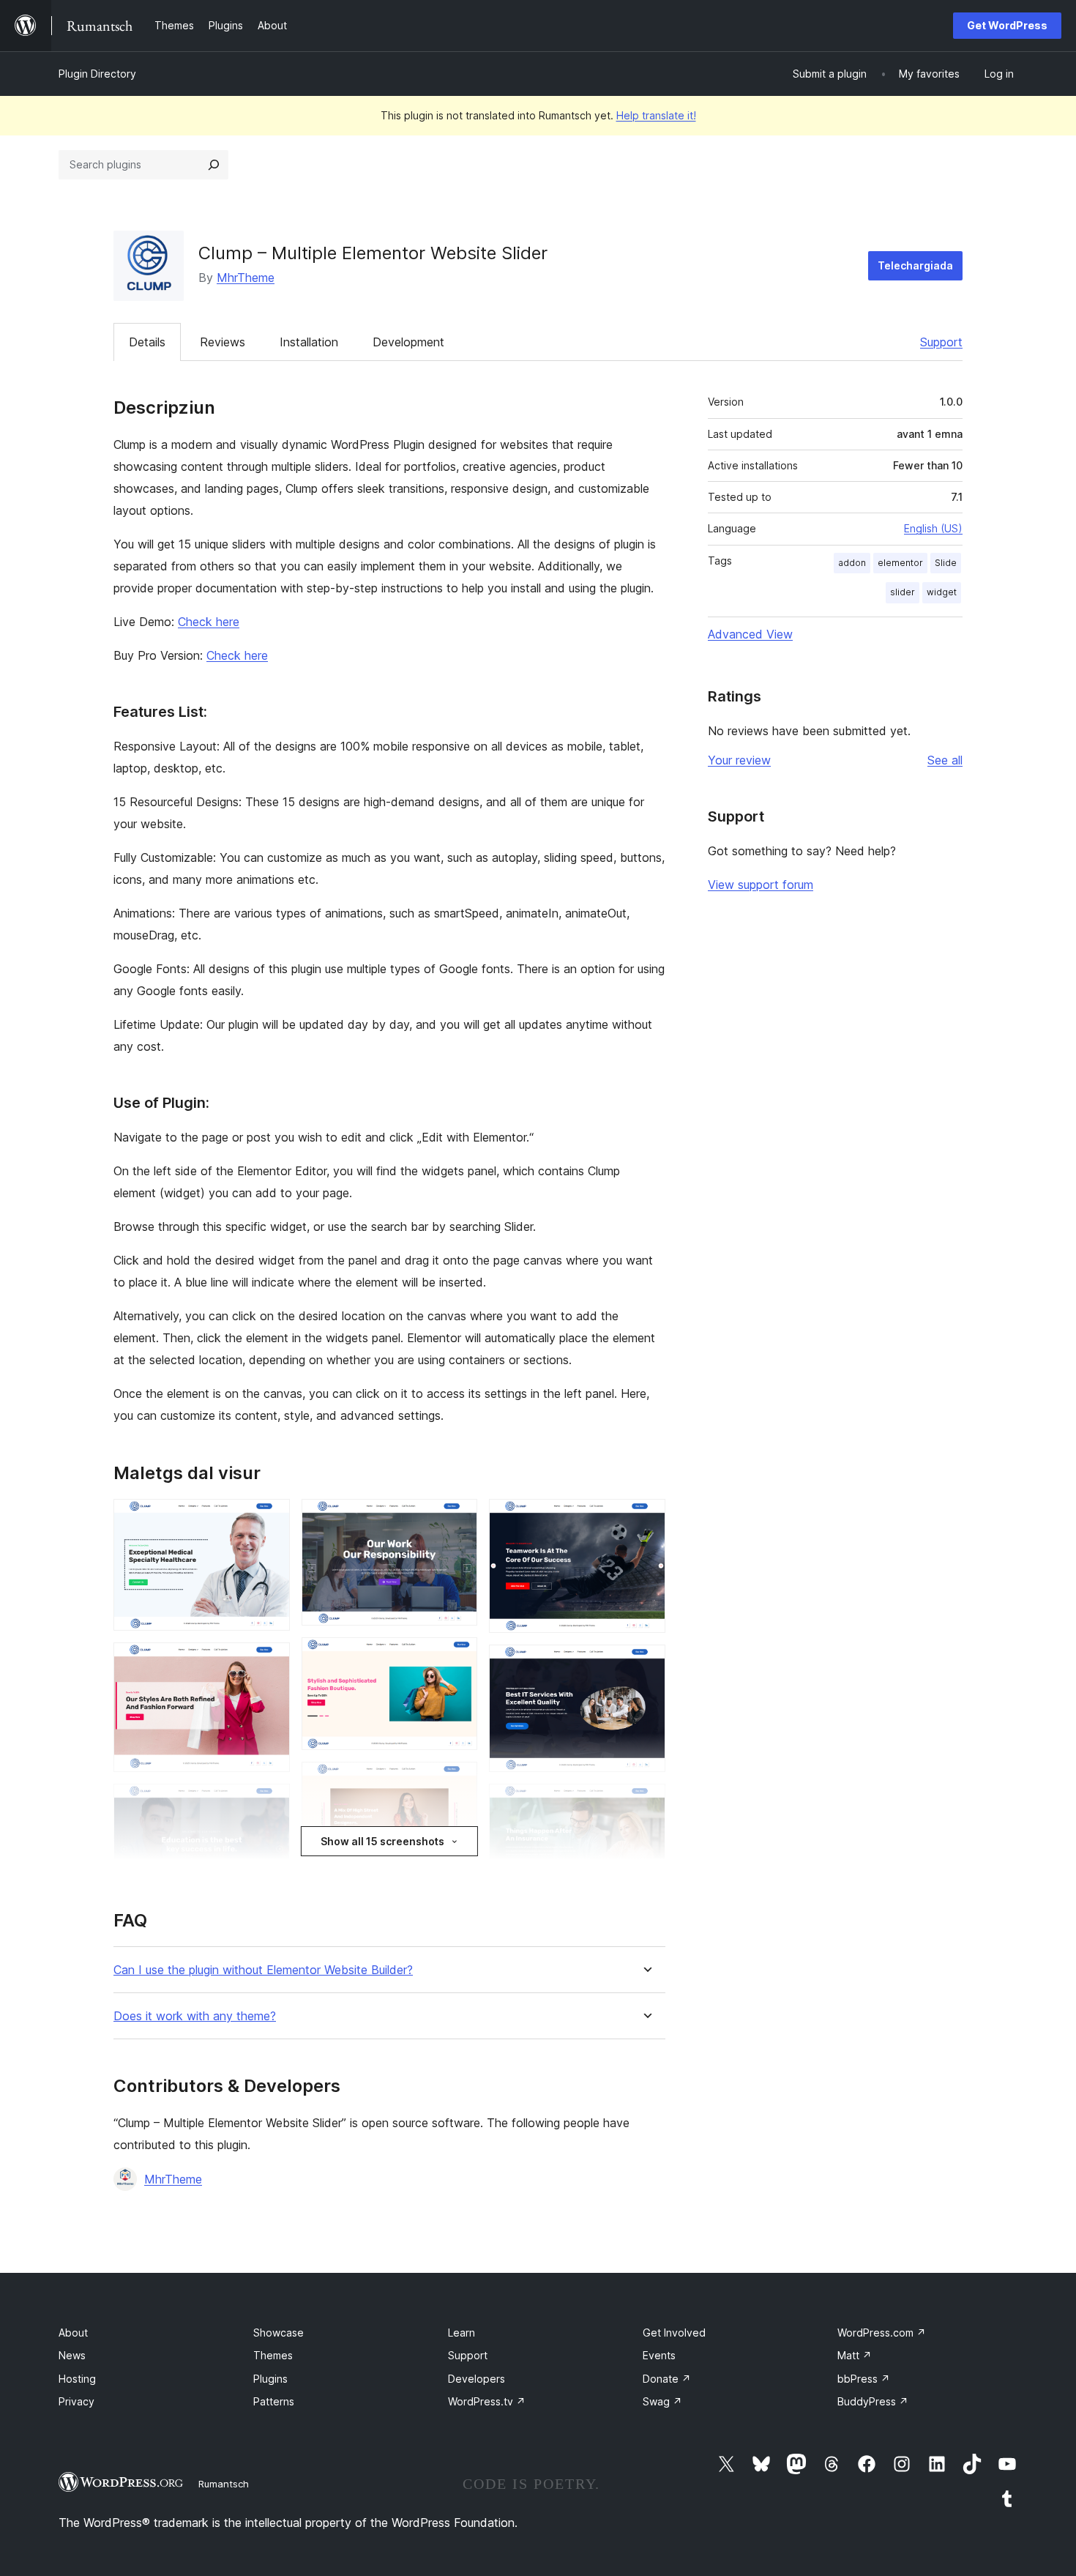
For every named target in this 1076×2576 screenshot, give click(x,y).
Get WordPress (1007, 25)
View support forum (761, 885)
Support (941, 342)
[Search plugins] (214, 165)
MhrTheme (246, 278)
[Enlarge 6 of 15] (457, 1519)
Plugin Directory (97, 74)
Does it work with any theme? (195, 2016)
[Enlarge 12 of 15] (646, 1664)
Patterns (274, 2401)
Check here (209, 622)
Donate (667, 2379)
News (72, 2355)
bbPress (864, 2379)
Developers (477, 2379)
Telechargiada (915, 265)
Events (659, 2355)
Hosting (77, 2379)
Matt (855, 2355)
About (73, 2333)
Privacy (76, 2401)
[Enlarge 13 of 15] (646, 1803)
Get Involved (674, 2333)
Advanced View (750, 634)
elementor (900, 563)
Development (408, 342)
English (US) (933, 528)
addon (852, 563)
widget (942, 592)
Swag (662, 2401)
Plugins (270, 2379)
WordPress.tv (487, 2401)
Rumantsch (224, 2484)
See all (945, 760)
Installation (309, 342)
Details (147, 342)
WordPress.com (882, 2333)
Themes (273, 2355)
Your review (739, 760)
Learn (462, 2333)
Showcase (279, 2333)
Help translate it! (656, 115)
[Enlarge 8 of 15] (457, 1782)
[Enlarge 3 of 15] (270, 1803)
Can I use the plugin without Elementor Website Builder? (263, 1970)
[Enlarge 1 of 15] (270, 1519)
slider (903, 592)
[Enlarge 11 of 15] (646, 1519)
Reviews (223, 342)
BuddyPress (873, 2401)
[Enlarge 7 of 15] (457, 1657)
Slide (946, 563)
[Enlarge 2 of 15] (270, 1662)
